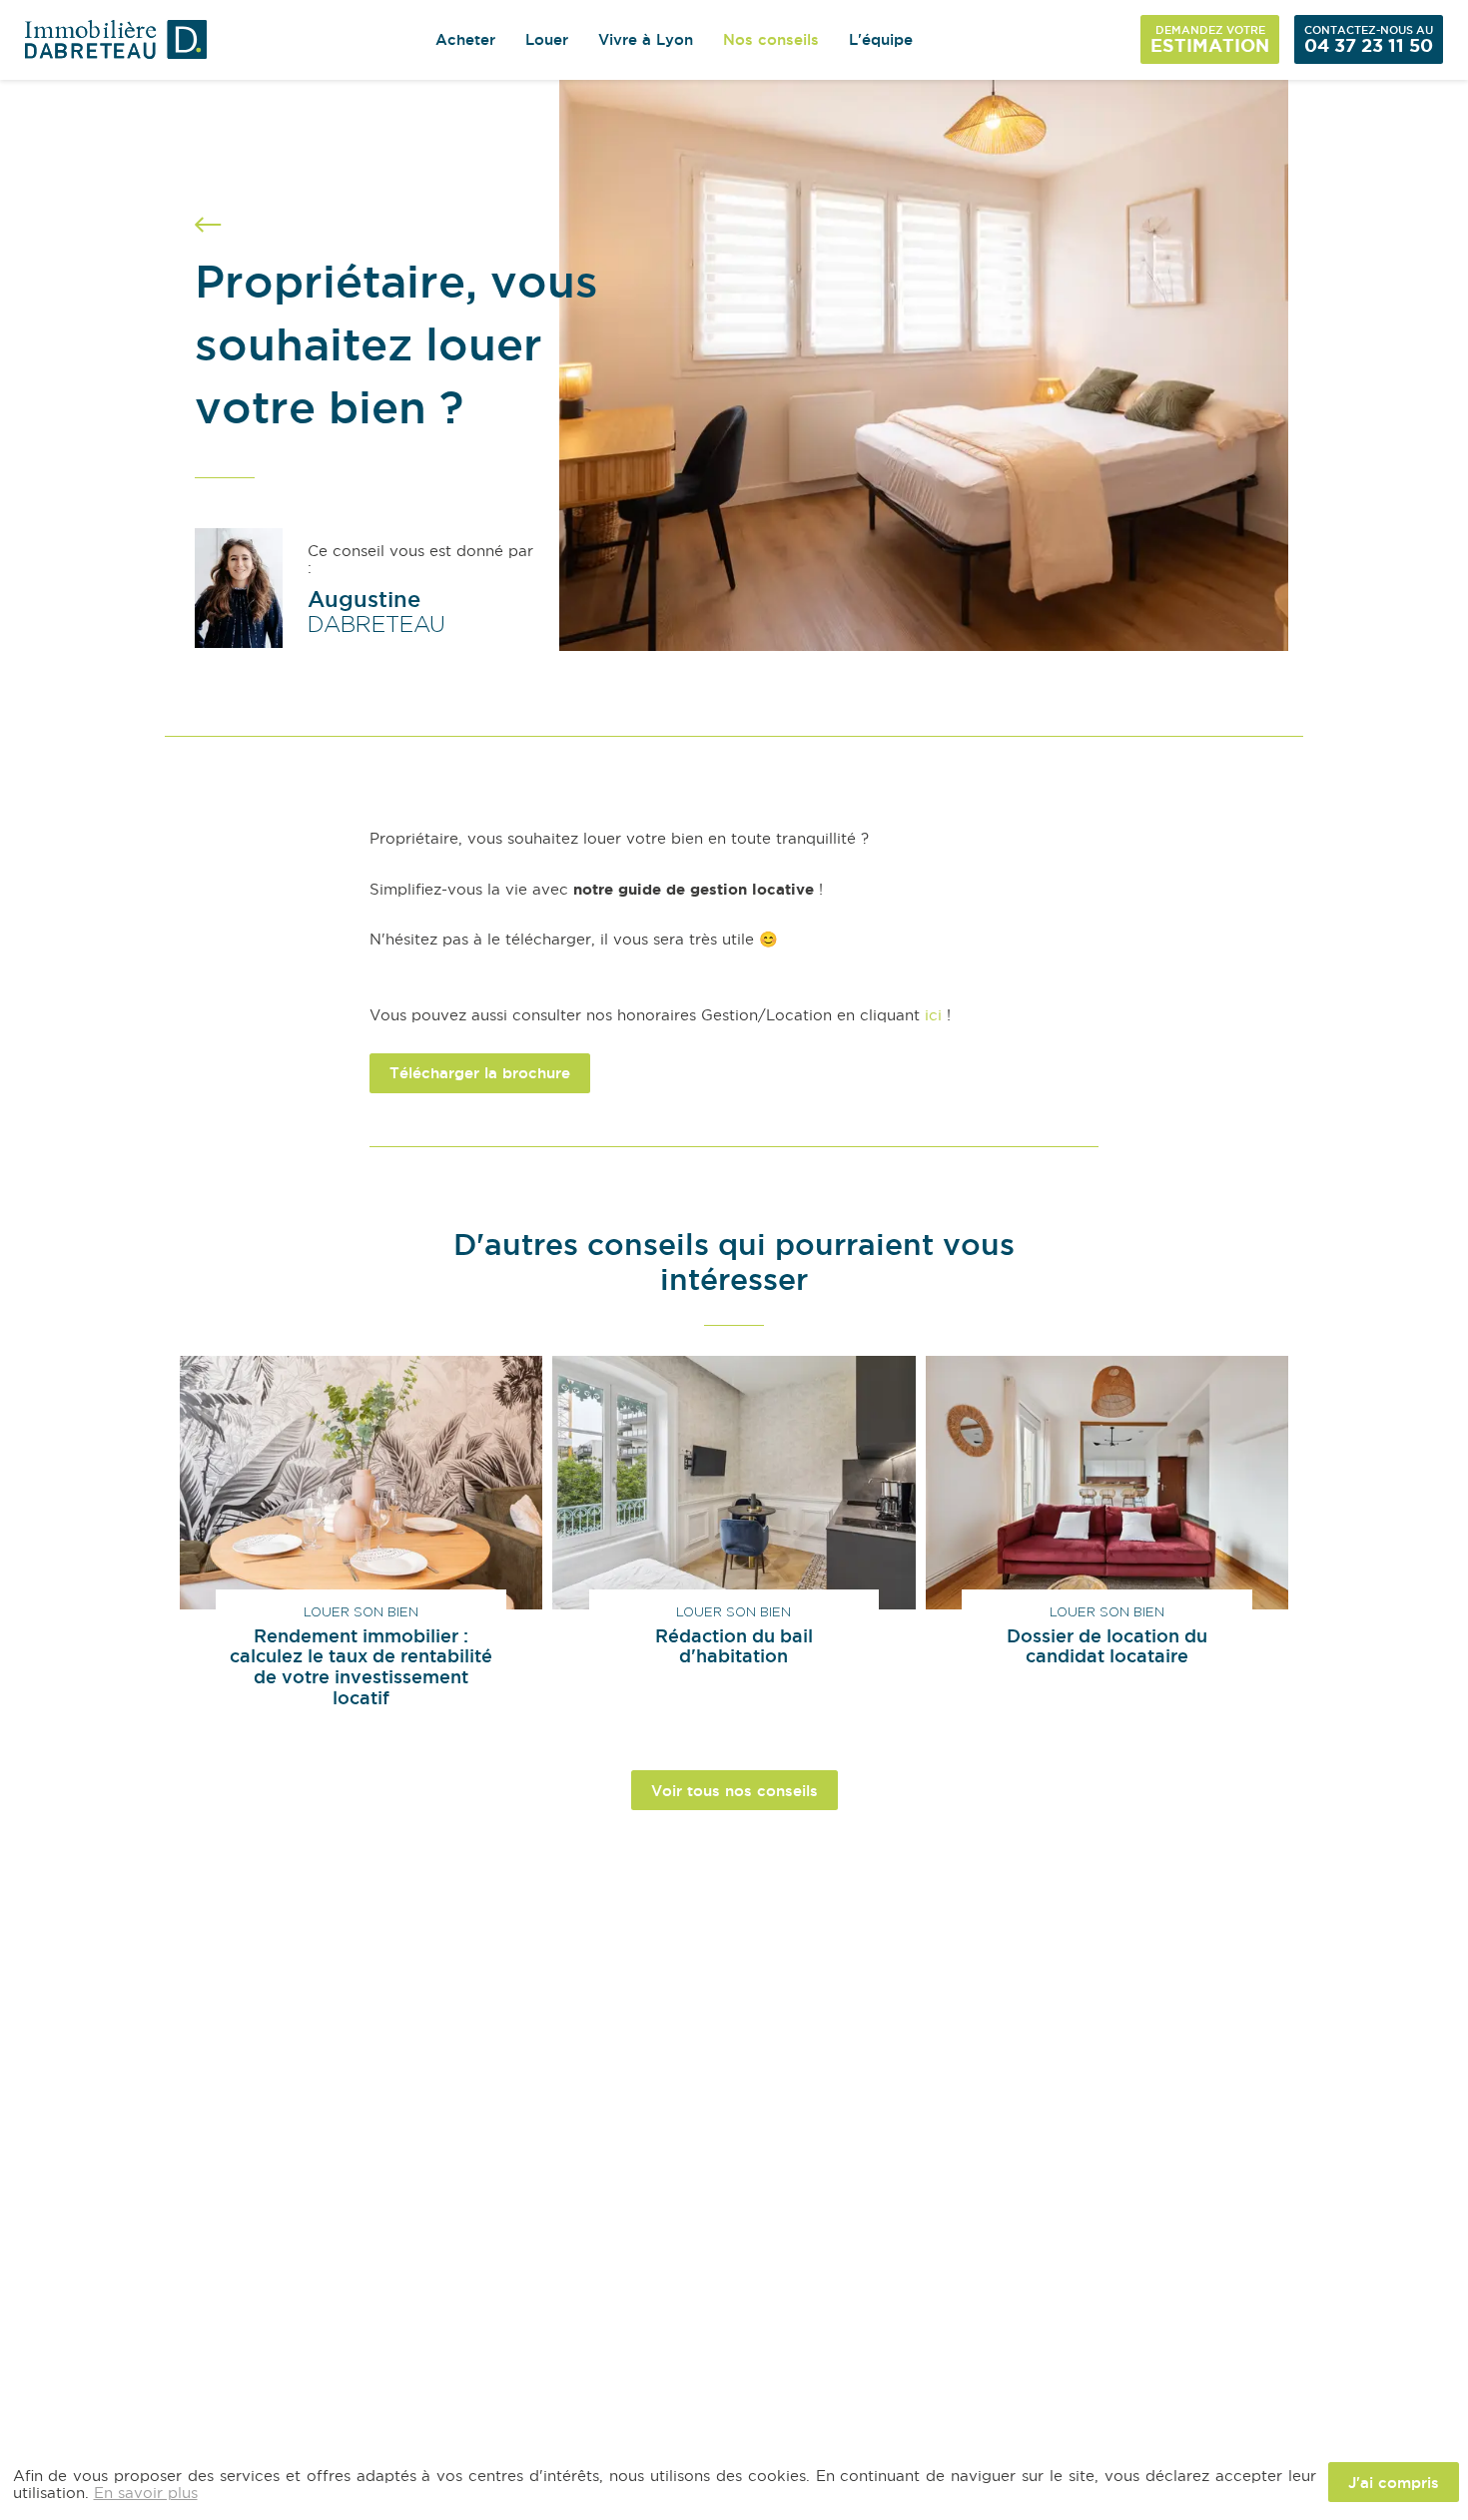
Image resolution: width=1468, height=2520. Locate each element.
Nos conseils (771, 39)
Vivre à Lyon (646, 39)
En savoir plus (146, 2492)
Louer (547, 39)
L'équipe (881, 39)
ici (933, 1015)
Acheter (465, 39)
